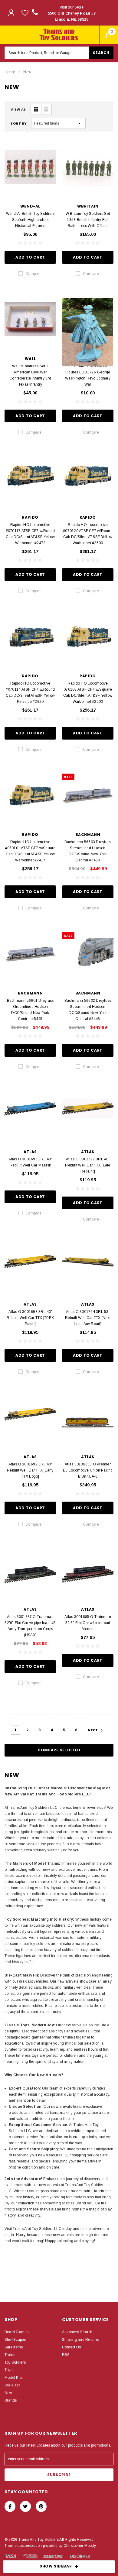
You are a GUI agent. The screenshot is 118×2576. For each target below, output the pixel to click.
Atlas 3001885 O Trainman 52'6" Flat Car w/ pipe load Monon (88, 1623)
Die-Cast (12, 2385)
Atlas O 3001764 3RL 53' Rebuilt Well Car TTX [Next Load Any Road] (88, 1318)
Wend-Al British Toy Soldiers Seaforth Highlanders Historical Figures (30, 220)
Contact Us (71, 2347)
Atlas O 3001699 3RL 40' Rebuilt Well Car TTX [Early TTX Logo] (30, 1470)
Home (10, 72)
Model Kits (13, 2378)
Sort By (19, 123)
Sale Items (14, 2347)
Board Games (17, 2332)
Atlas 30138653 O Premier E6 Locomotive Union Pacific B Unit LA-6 (88, 1470)
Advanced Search (77, 2332)
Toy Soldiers (15, 2362)
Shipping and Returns (80, 2340)
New (27, 72)
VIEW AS (18, 109)
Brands (11, 2400)
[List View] (46, 109)
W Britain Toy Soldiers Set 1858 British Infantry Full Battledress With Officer (88, 220)
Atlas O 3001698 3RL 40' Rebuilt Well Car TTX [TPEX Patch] (30, 1318)
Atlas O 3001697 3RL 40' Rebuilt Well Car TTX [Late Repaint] (88, 1165)
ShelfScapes (15, 2340)
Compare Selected (59, 1750)
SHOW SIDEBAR (56, 2566)
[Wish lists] (25, 13)
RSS (66, 2355)
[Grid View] (36, 109)
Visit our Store (72, 13)
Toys (8, 2370)
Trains (10, 2355)
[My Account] (11, 13)
